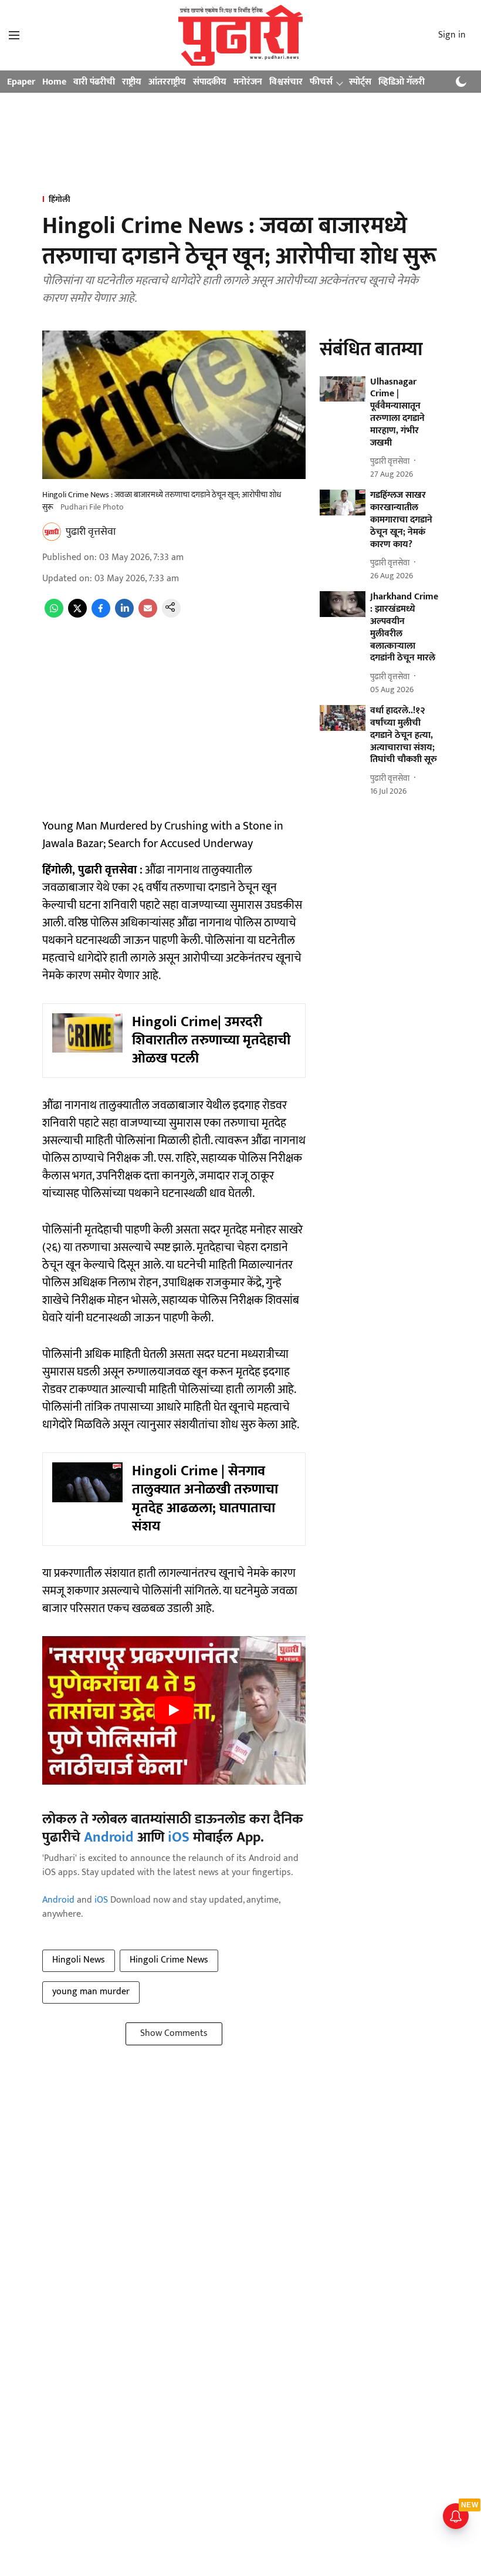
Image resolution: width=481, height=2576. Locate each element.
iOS (179, 1837)
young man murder (91, 1992)
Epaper (21, 82)
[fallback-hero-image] (343, 389)
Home (54, 82)
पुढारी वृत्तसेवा (91, 532)
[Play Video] (174, 1710)
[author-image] (52, 532)
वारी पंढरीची (94, 82)
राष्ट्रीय (132, 82)
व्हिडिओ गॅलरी (402, 82)
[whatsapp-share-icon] (54, 615)
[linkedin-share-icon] (124, 615)
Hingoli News (79, 1960)
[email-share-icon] (148, 615)
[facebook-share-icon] (101, 615)
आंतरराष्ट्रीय (167, 82)
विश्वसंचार (286, 82)
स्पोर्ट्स (360, 82)
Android (109, 1837)
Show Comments (174, 2033)
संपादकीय (210, 82)
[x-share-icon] (77, 615)
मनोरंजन (248, 82)
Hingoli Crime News (169, 1960)
